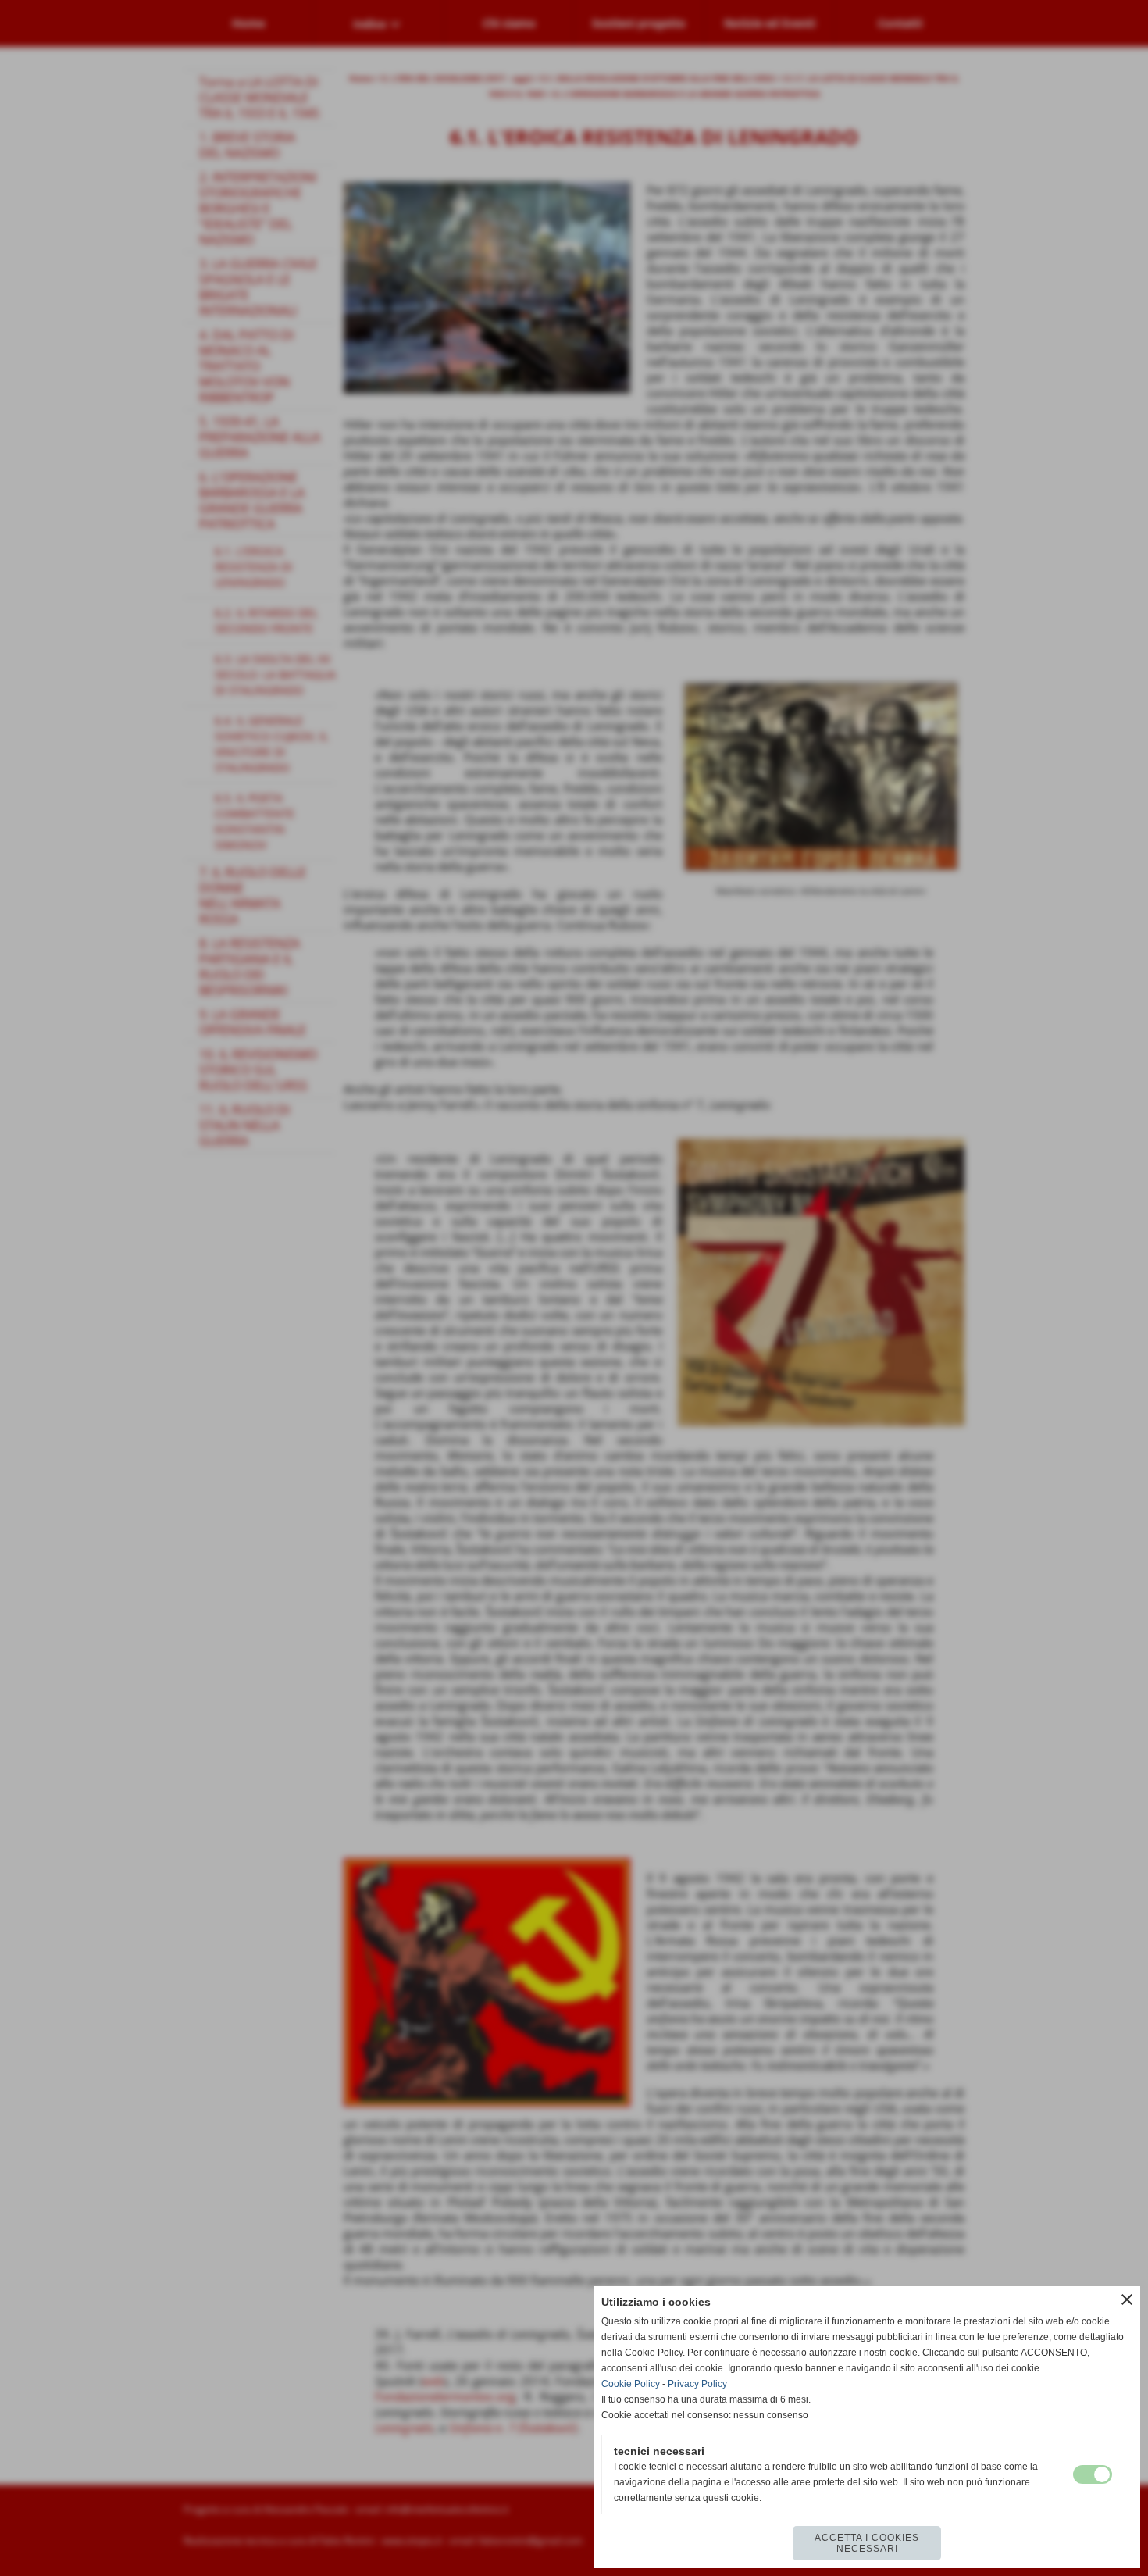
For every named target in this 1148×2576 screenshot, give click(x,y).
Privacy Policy (697, 2384)
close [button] (1127, 2299)
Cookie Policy (631, 2384)
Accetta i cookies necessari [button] (867, 2543)
